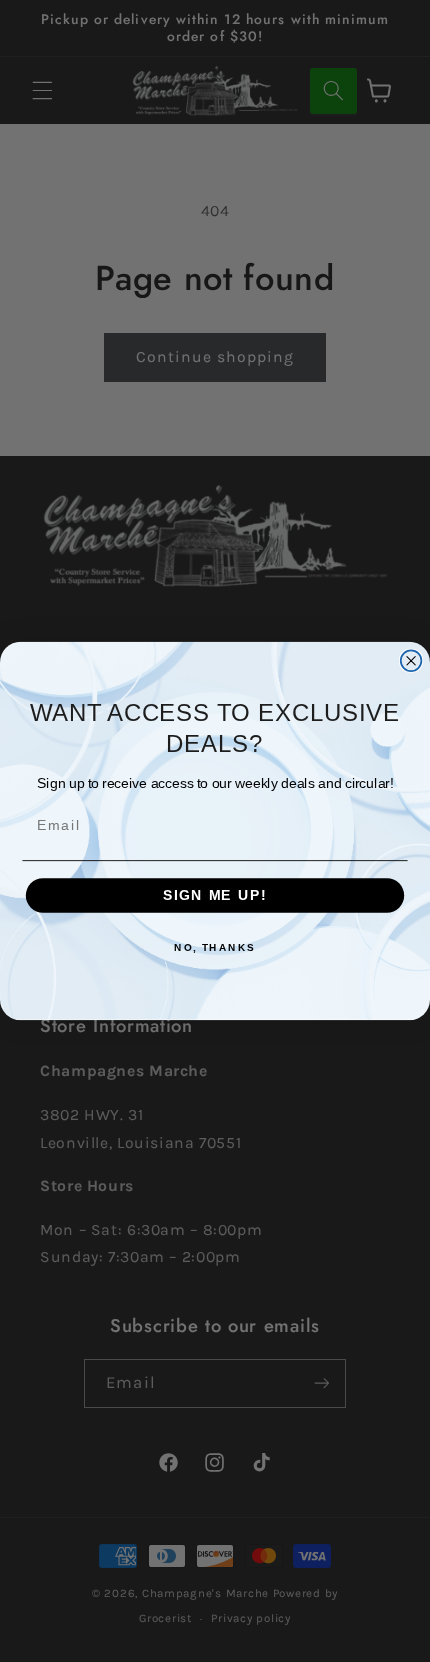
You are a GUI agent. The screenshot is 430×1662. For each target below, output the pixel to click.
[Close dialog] (411, 660)
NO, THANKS (215, 947)
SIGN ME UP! (215, 895)
